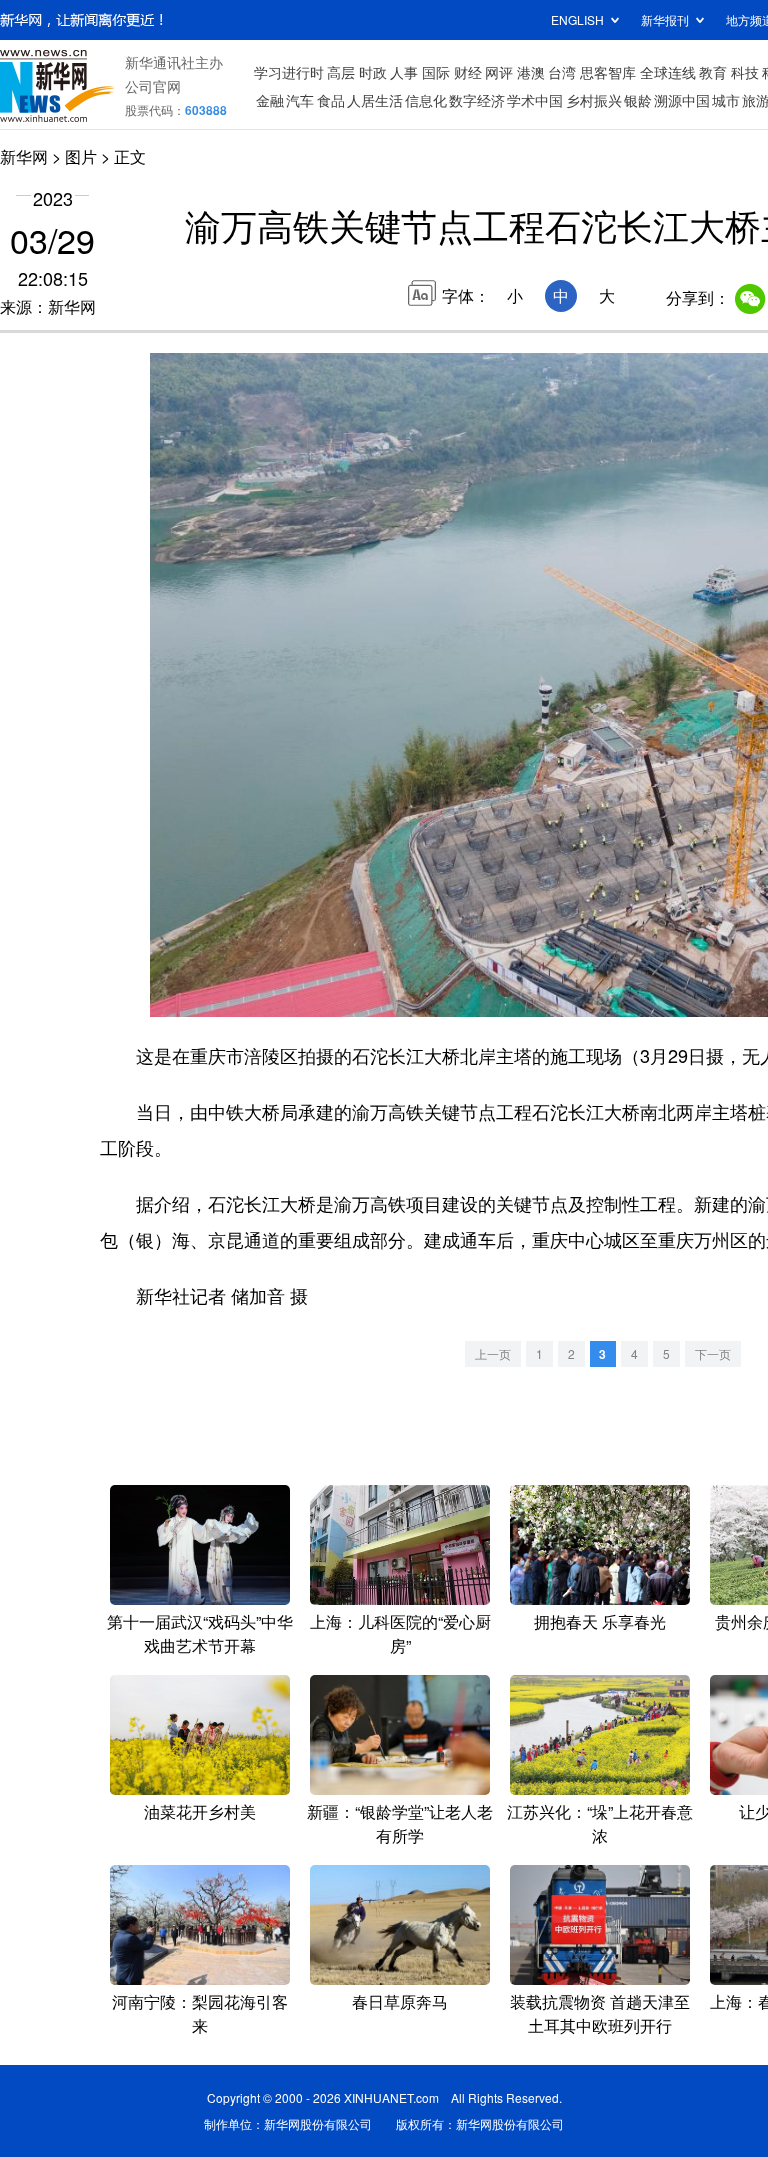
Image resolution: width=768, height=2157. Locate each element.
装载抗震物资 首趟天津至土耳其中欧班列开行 (600, 2013)
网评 (499, 72)
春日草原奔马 (400, 2001)
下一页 (713, 1353)
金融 (270, 100)
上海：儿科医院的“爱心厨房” (400, 1633)
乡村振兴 (594, 100)
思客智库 (608, 72)
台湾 (562, 72)
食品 (331, 100)
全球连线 (668, 72)
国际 (436, 72)
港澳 (531, 72)
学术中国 (535, 100)
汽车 (300, 100)
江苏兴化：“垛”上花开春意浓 (600, 1823)
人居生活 (375, 100)
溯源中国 (682, 100)
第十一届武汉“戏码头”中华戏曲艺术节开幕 (200, 1633)
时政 (373, 72)
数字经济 (477, 100)
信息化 (426, 100)
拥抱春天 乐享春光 (600, 1621)
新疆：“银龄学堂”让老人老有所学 (400, 1823)
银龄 (638, 100)
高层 (341, 72)
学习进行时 (289, 72)
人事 (404, 72)
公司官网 (153, 86)
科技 (745, 72)
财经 (468, 72)
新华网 (24, 156)
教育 (713, 72)
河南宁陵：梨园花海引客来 (200, 2013)
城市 (726, 100)
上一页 (493, 1353)
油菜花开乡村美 (200, 1811)
